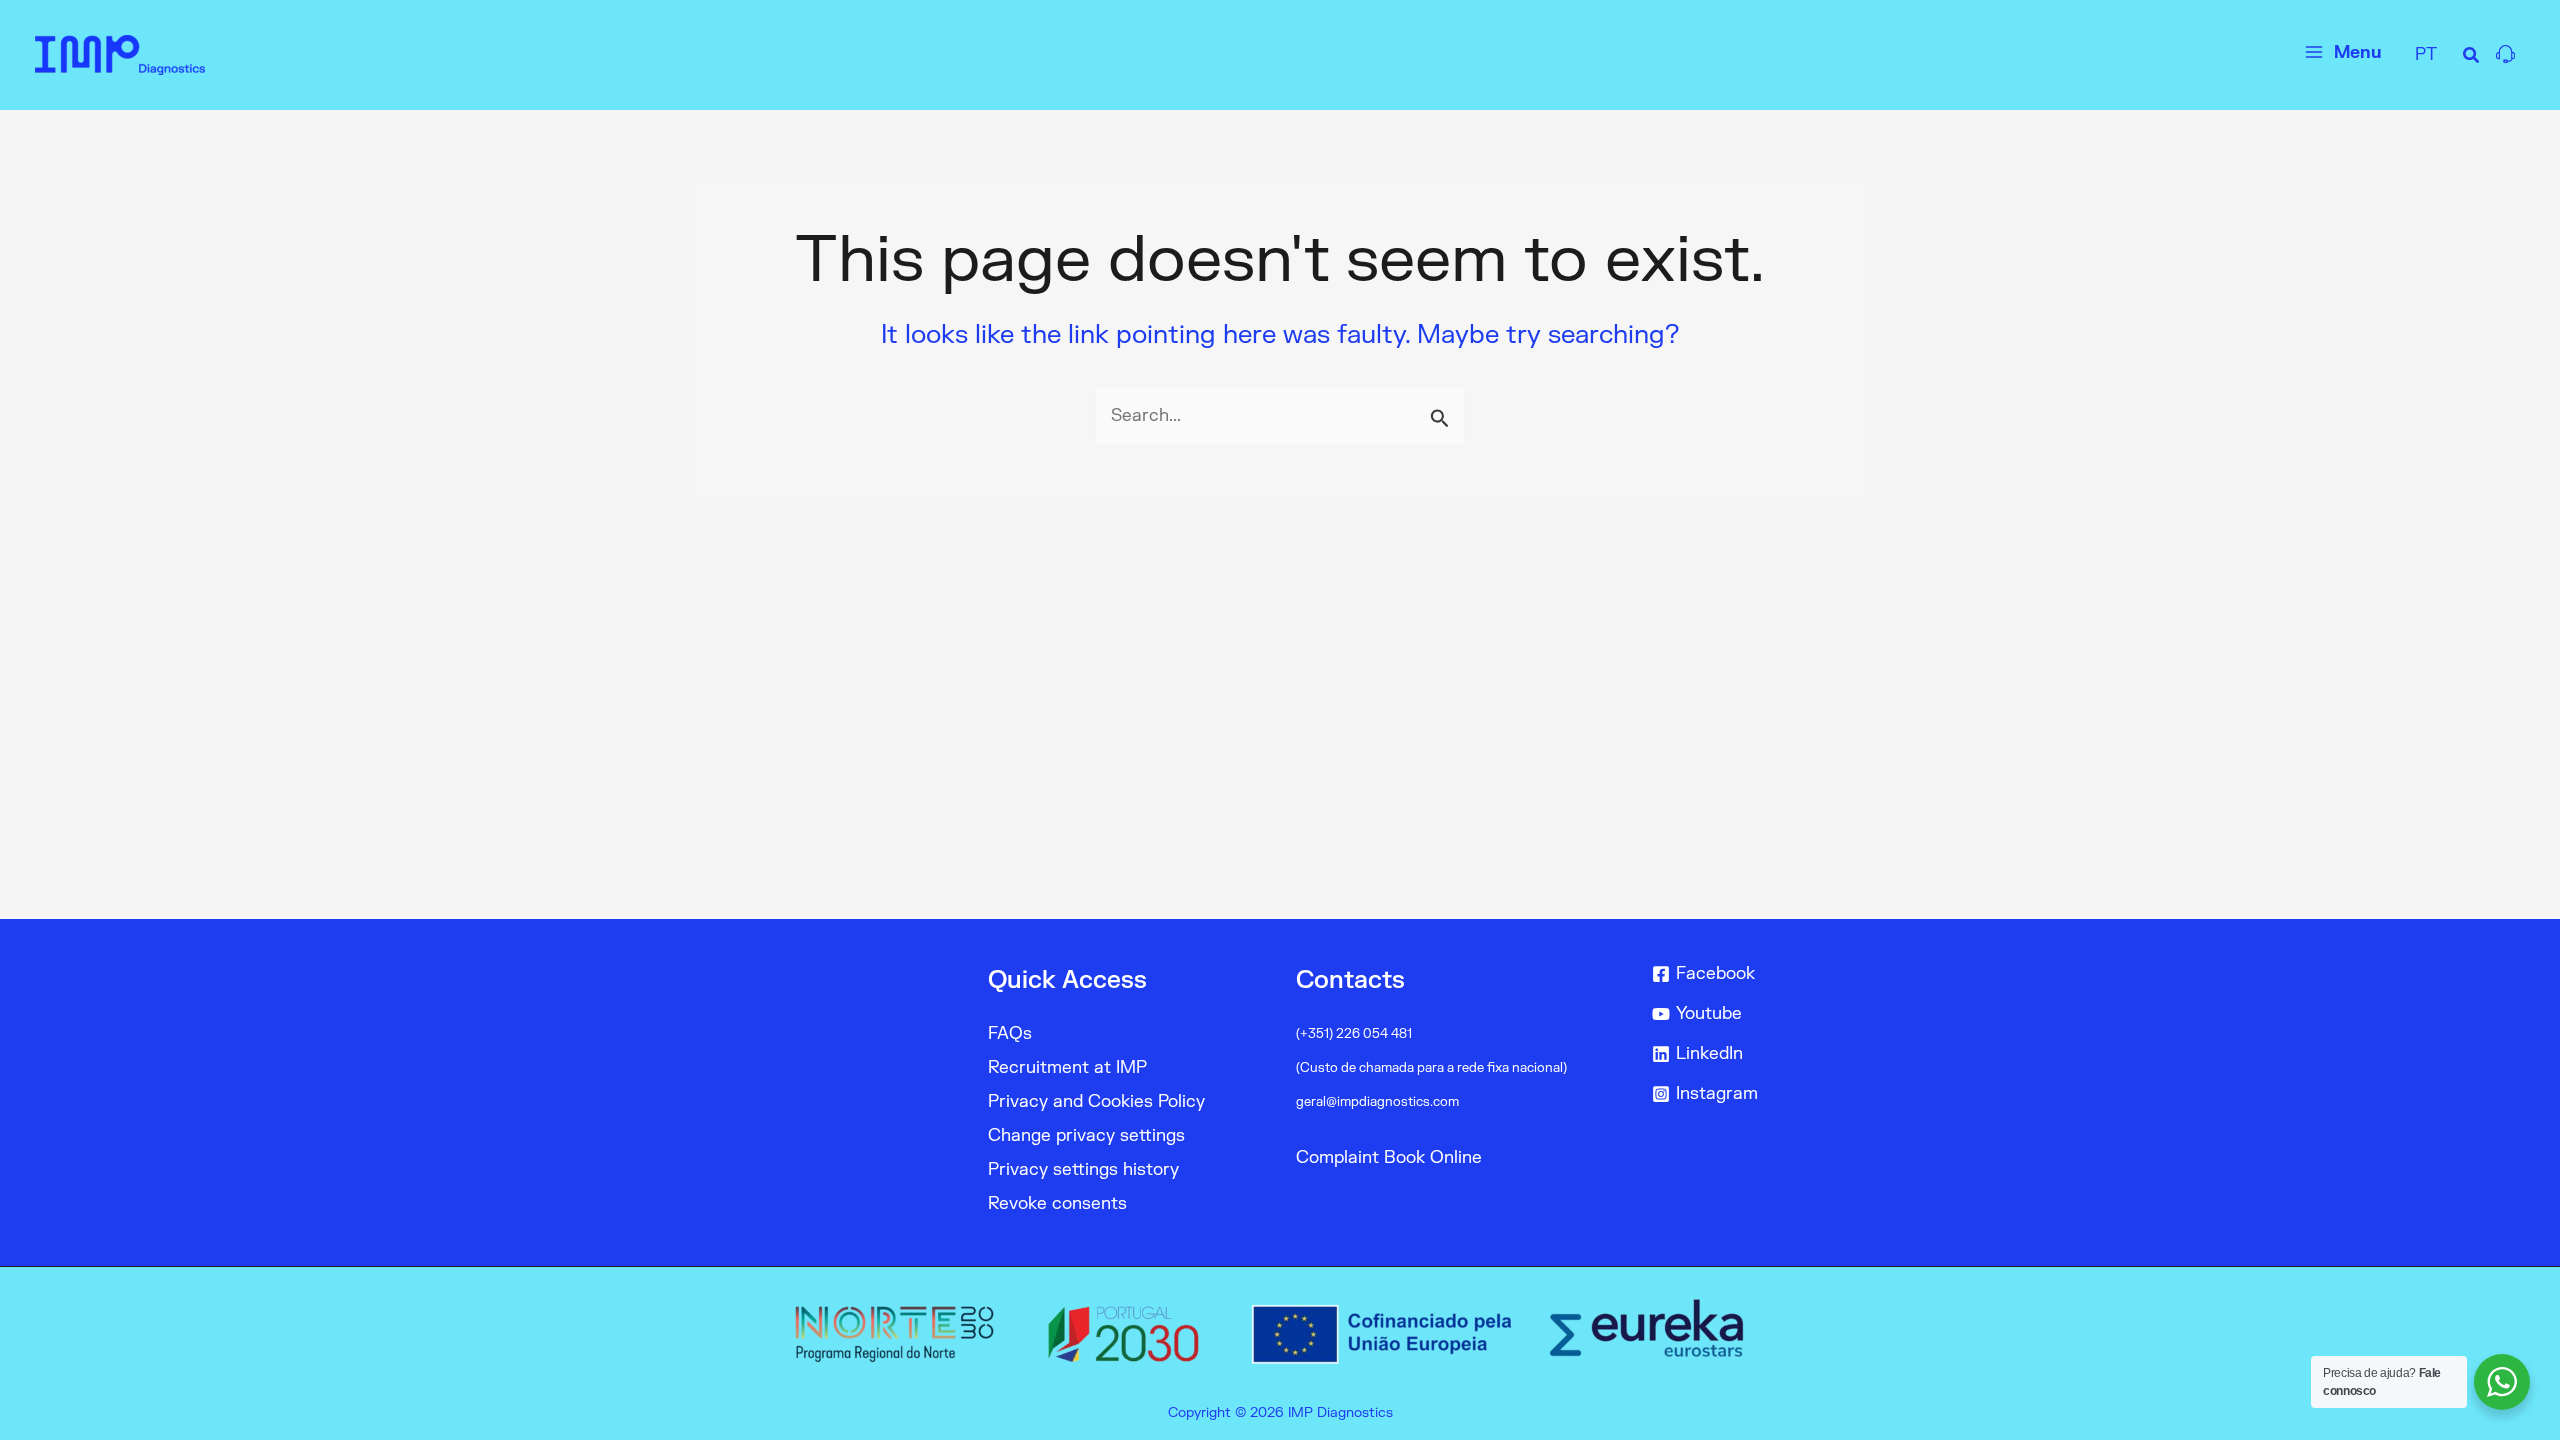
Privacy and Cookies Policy (1096, 1101)
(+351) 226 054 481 (1354, 1034)
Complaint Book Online (1389, 1157)
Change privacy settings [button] (1086, 1135)
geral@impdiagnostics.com (1377, 1102)
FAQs (1010, 1033)
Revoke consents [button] (1057, 1203)
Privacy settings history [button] (1083, 1169)
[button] (2472, 58)
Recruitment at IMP (1067, 1067)
